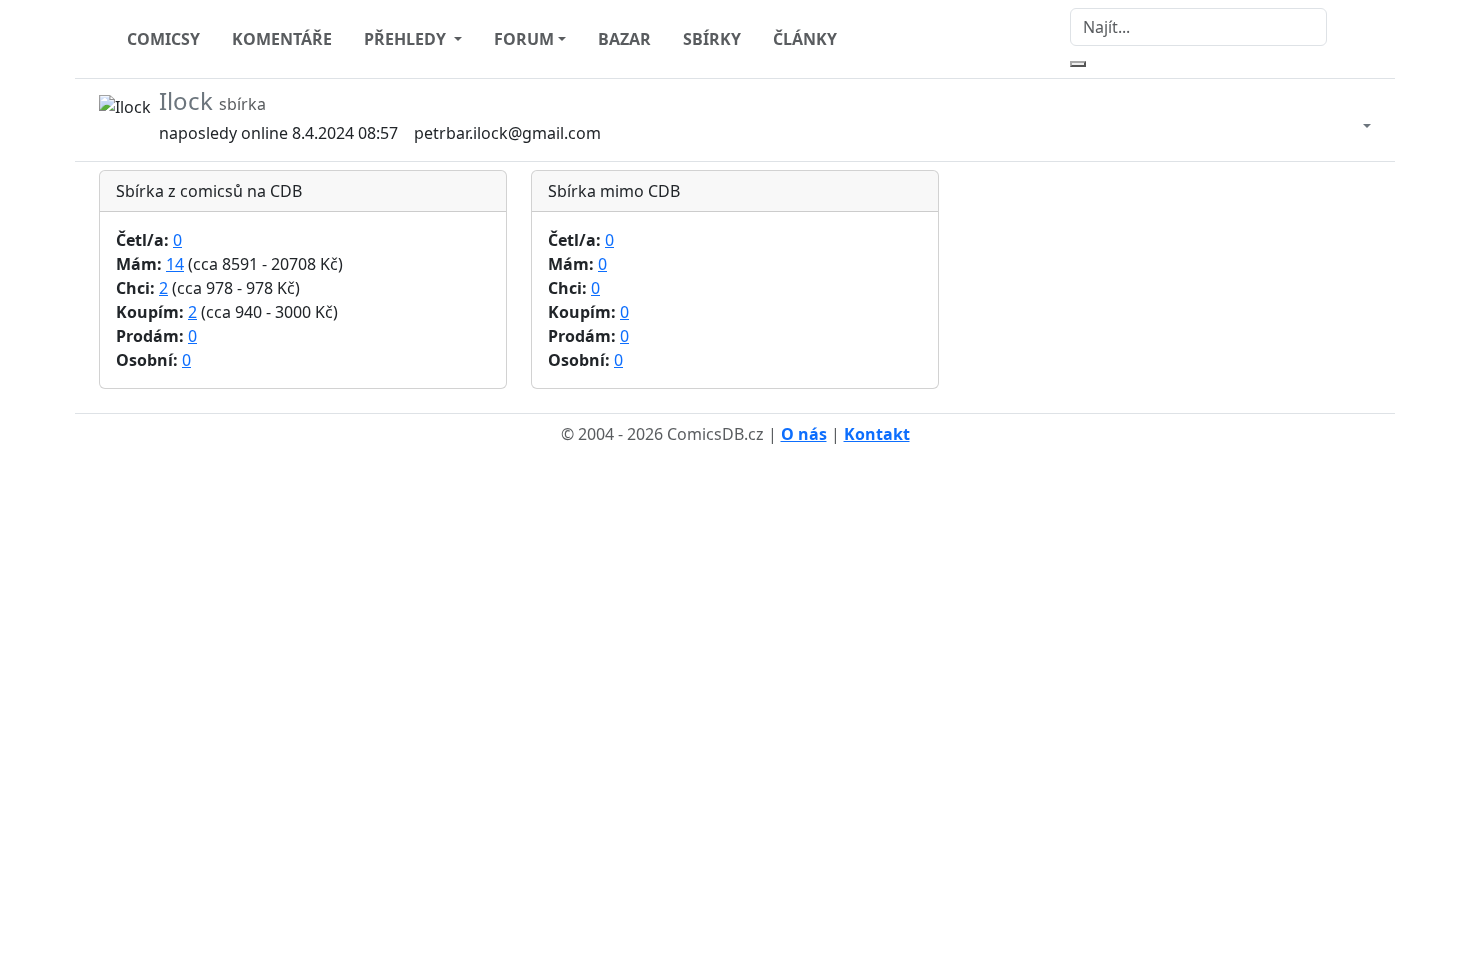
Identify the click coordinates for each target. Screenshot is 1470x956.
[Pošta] (1347, 120)
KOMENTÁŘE (282, 39)
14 (175, 264)
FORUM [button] (524, 39)
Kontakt (877, 434)
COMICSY (163, 39)
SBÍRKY (712, 39)
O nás (804, 434)
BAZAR (624, 39)
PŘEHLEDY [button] (407, 39)
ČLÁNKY (805, 39)
